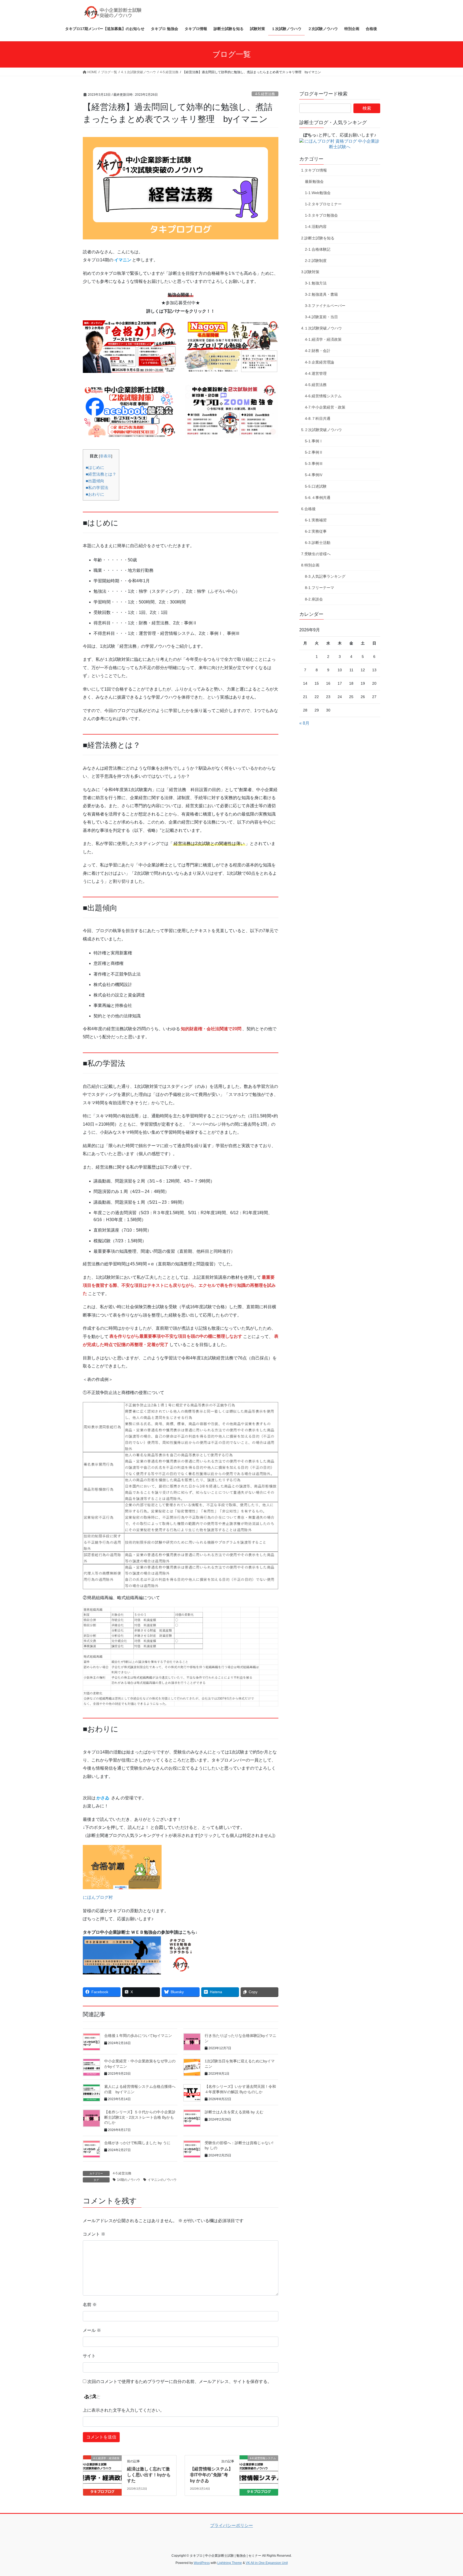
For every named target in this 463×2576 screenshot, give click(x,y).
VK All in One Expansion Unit (267, 2563)
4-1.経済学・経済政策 (323, 339)
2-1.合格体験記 (318, 249)
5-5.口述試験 (316, 486)
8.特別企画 (310, 565)
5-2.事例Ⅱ (314, 452)
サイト (89, 2356)
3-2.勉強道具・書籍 (321, 294)
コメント (94, 2234)
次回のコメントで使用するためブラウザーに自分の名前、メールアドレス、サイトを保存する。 (180, 2382)
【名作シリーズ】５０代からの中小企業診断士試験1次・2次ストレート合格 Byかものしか (140, 2117)
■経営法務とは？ (101, 474)
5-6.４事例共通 (318, 498)
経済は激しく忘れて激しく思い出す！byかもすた (149, 2475)
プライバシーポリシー (231, 2525)
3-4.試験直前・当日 (321, 317)
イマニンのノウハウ (162, 2180)
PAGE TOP (447, 2494)
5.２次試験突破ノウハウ (322, 430)
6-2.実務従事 (316, 531)
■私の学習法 (97, 488)
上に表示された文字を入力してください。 (124, 2410)
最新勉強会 (314, 181)
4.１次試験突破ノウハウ (322, 328)
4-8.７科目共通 (318, 418)
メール (92, 2330)
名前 (90, 2305)
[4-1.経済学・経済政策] (102, 2475)
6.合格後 (308, 509)
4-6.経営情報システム (323, 396)
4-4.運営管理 (316, 373)
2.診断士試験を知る (318, 238)
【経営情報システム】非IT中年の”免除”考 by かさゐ (211, 2475)
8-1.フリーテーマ (320, 588)
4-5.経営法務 (265, 94)
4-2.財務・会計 (318, 351)
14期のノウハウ (129, 2180)
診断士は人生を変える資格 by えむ (234, 2112)
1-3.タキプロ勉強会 (321, 215)
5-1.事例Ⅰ (314, 441)
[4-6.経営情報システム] (259, 2475)
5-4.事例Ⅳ (314, 475)
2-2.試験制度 (316, 261)
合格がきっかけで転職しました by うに (137, 2143)
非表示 (106, 456)
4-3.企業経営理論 (320, 362)
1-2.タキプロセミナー (323, 204)
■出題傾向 (95, 481)
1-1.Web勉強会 (318, 193)
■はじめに (95, 467)
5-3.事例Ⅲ (314, 464)
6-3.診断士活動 (318, 543)
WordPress (202, 2563)
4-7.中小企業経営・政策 (325, 407)
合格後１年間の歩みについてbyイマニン (138, 2036)
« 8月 (304, 723)
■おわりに (95, 494)
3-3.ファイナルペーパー (325, 306)
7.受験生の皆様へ (316, 554)
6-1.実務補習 (316, 520)
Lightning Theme (230, 2563)
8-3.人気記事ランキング (325, 576)
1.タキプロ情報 (314, 170)
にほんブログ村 (98, 1897)
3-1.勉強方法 (316, 283)
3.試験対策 (310, 272)
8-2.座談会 (314, 599)
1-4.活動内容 (316, 227)
